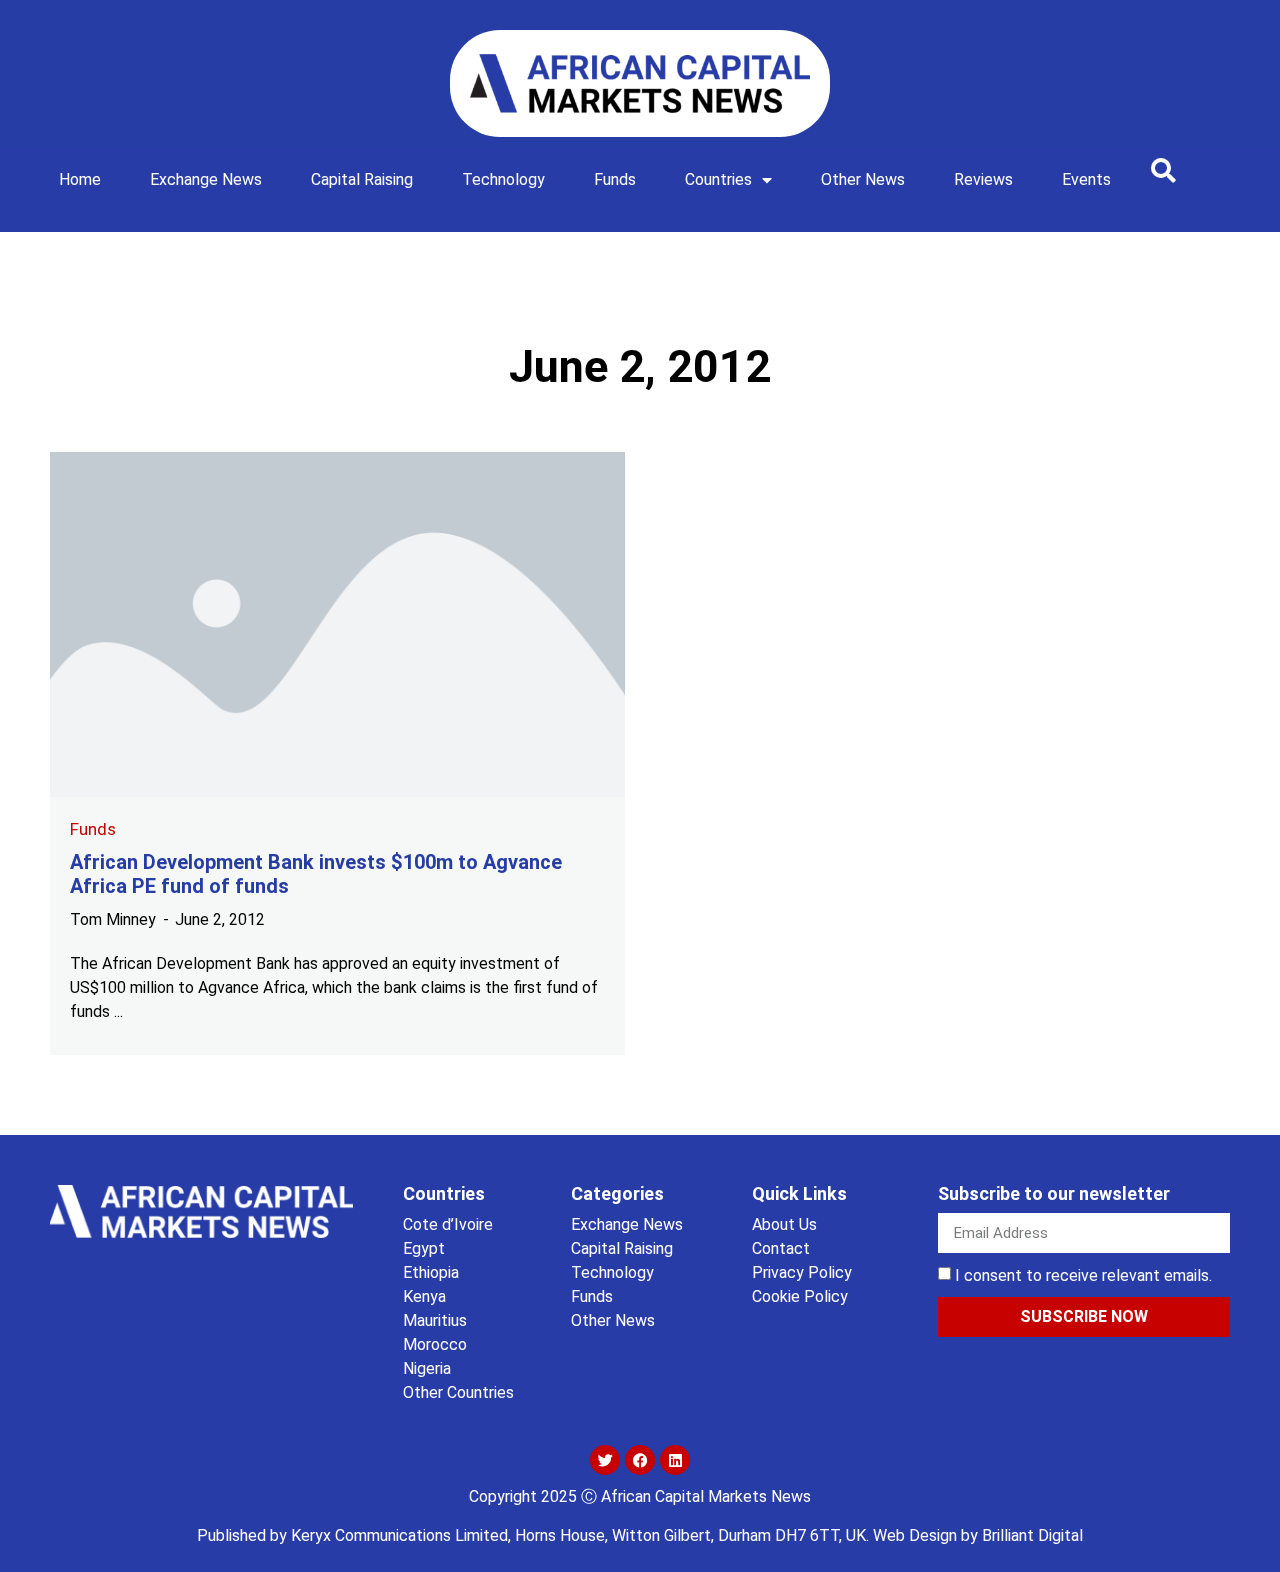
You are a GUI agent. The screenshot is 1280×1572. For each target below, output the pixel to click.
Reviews (983, 179)
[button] (1163, 169)
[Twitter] (605, 1460)
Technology (503, 179)
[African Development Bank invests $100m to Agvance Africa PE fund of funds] (337, 624)
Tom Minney (113, 919)
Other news (863, 179)
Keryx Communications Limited (399, 1535)
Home (80, 179)
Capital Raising (362, 179)
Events (1086, 179)
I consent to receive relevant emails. (1083, 1275)
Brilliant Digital (1032, 1535)
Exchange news (206, 179)
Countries (718, 179)
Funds (615, 179)
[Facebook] (640, 1460)
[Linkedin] (675, 1460)
